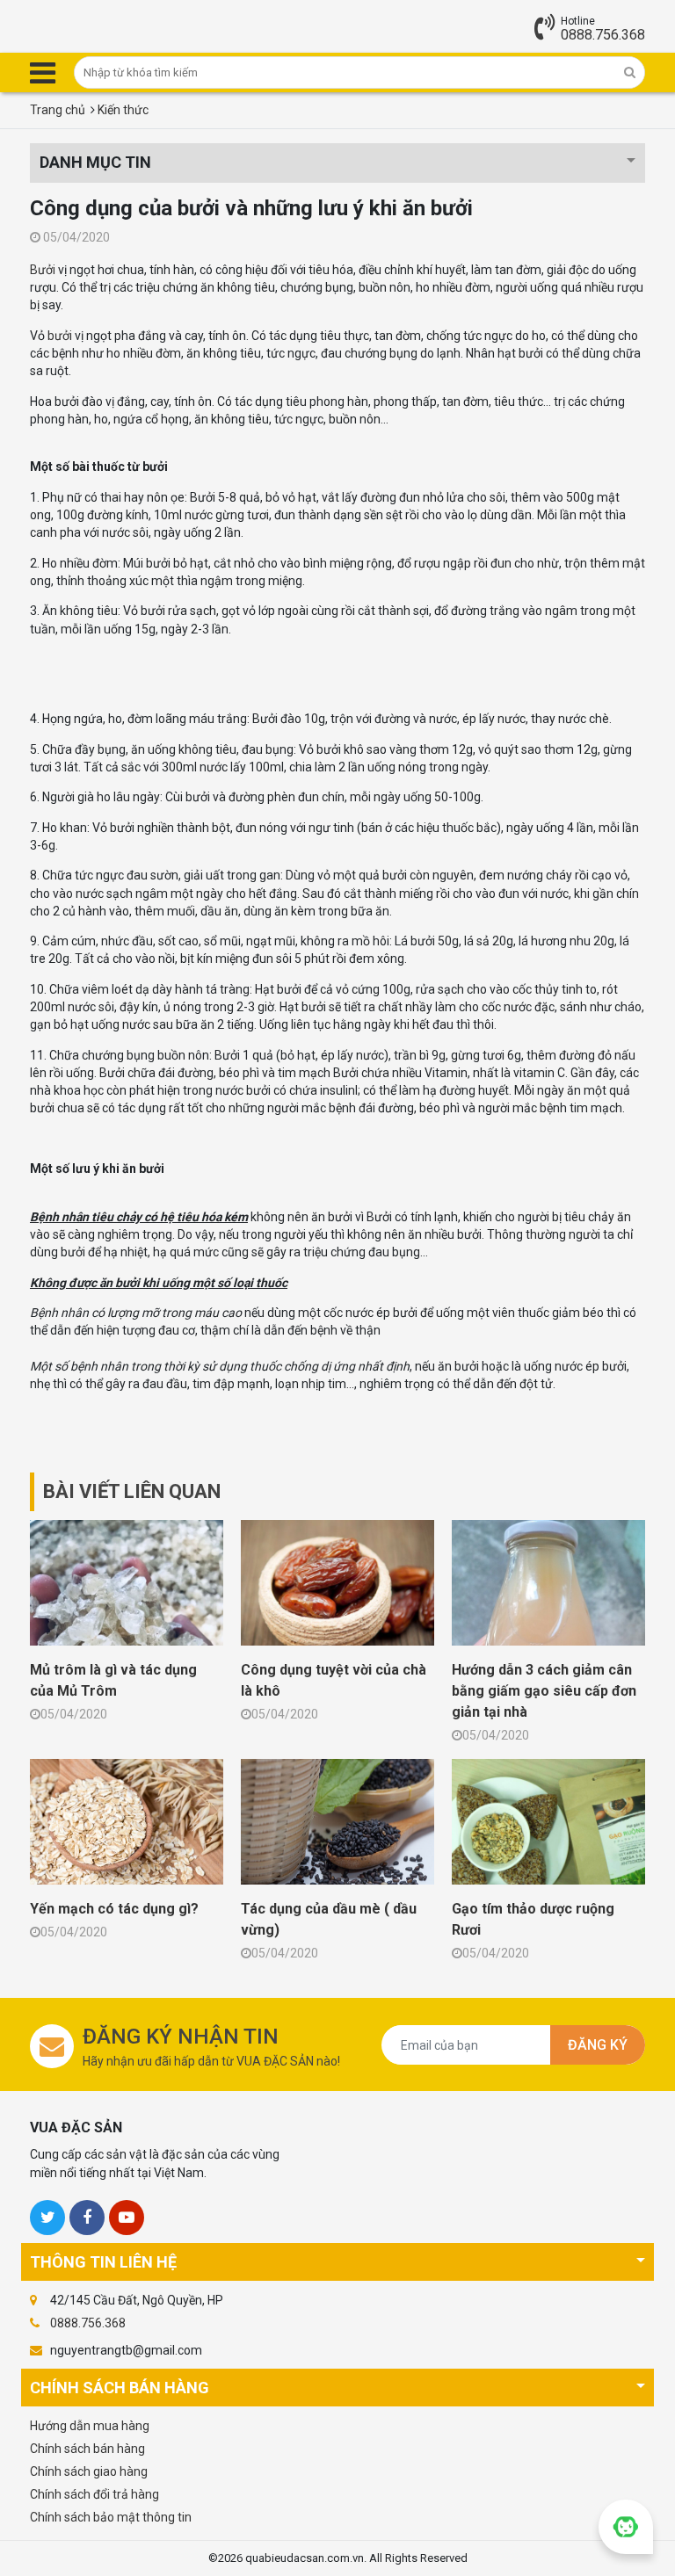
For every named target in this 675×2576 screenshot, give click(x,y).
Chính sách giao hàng (89, 2471)
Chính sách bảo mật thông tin (111, 2517)
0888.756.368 (603, 35)
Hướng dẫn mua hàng (90, 2426)
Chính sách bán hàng (87, 2449)
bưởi (60, 336)
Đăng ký (598, 2045)
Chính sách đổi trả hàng (94, 2494)
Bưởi (43, 270)
